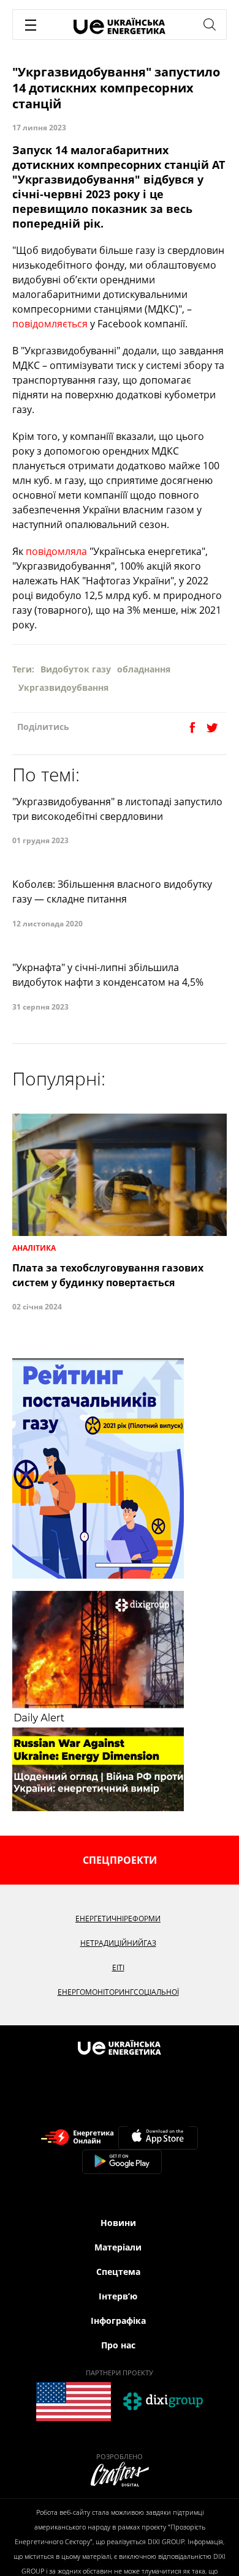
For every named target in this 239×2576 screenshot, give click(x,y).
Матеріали (118, 2247)
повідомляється (50, 324)
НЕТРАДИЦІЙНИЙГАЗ (118, 1943)
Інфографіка (118, 2321)
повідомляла (56, 551)
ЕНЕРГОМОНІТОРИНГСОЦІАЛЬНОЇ (118, 1992)
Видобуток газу (76, 669)
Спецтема (118, 2272)
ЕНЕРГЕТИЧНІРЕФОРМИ (118, 1919)
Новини (118, 2223)
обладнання (144, 669)
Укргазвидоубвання (63, 687)
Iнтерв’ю (118, 2296)
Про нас (118, 2345)
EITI (118, 1967)
